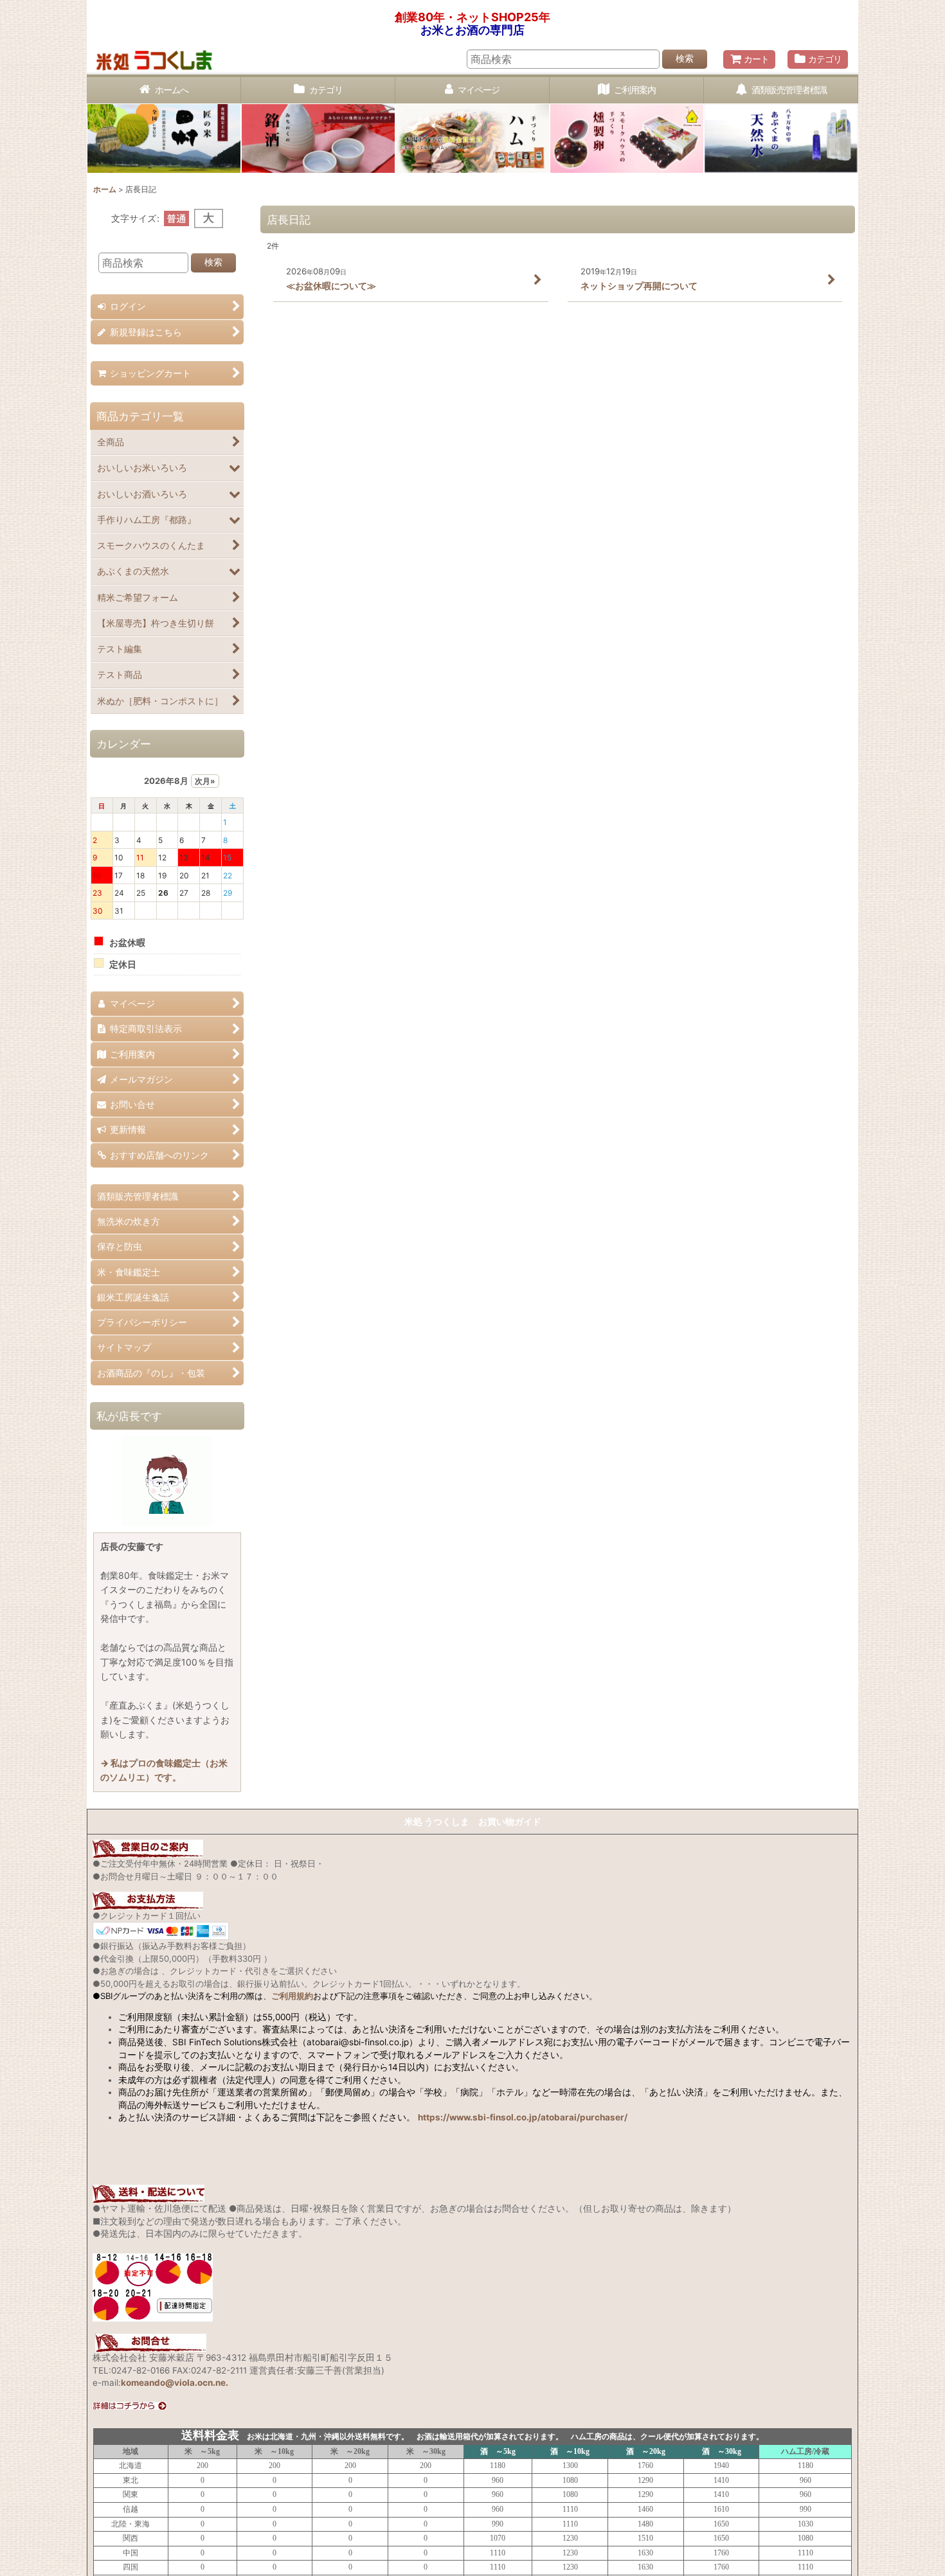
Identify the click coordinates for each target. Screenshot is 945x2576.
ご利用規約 (292, 1996)
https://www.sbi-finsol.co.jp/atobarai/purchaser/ (523, 2117)
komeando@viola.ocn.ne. (175, 2563)
